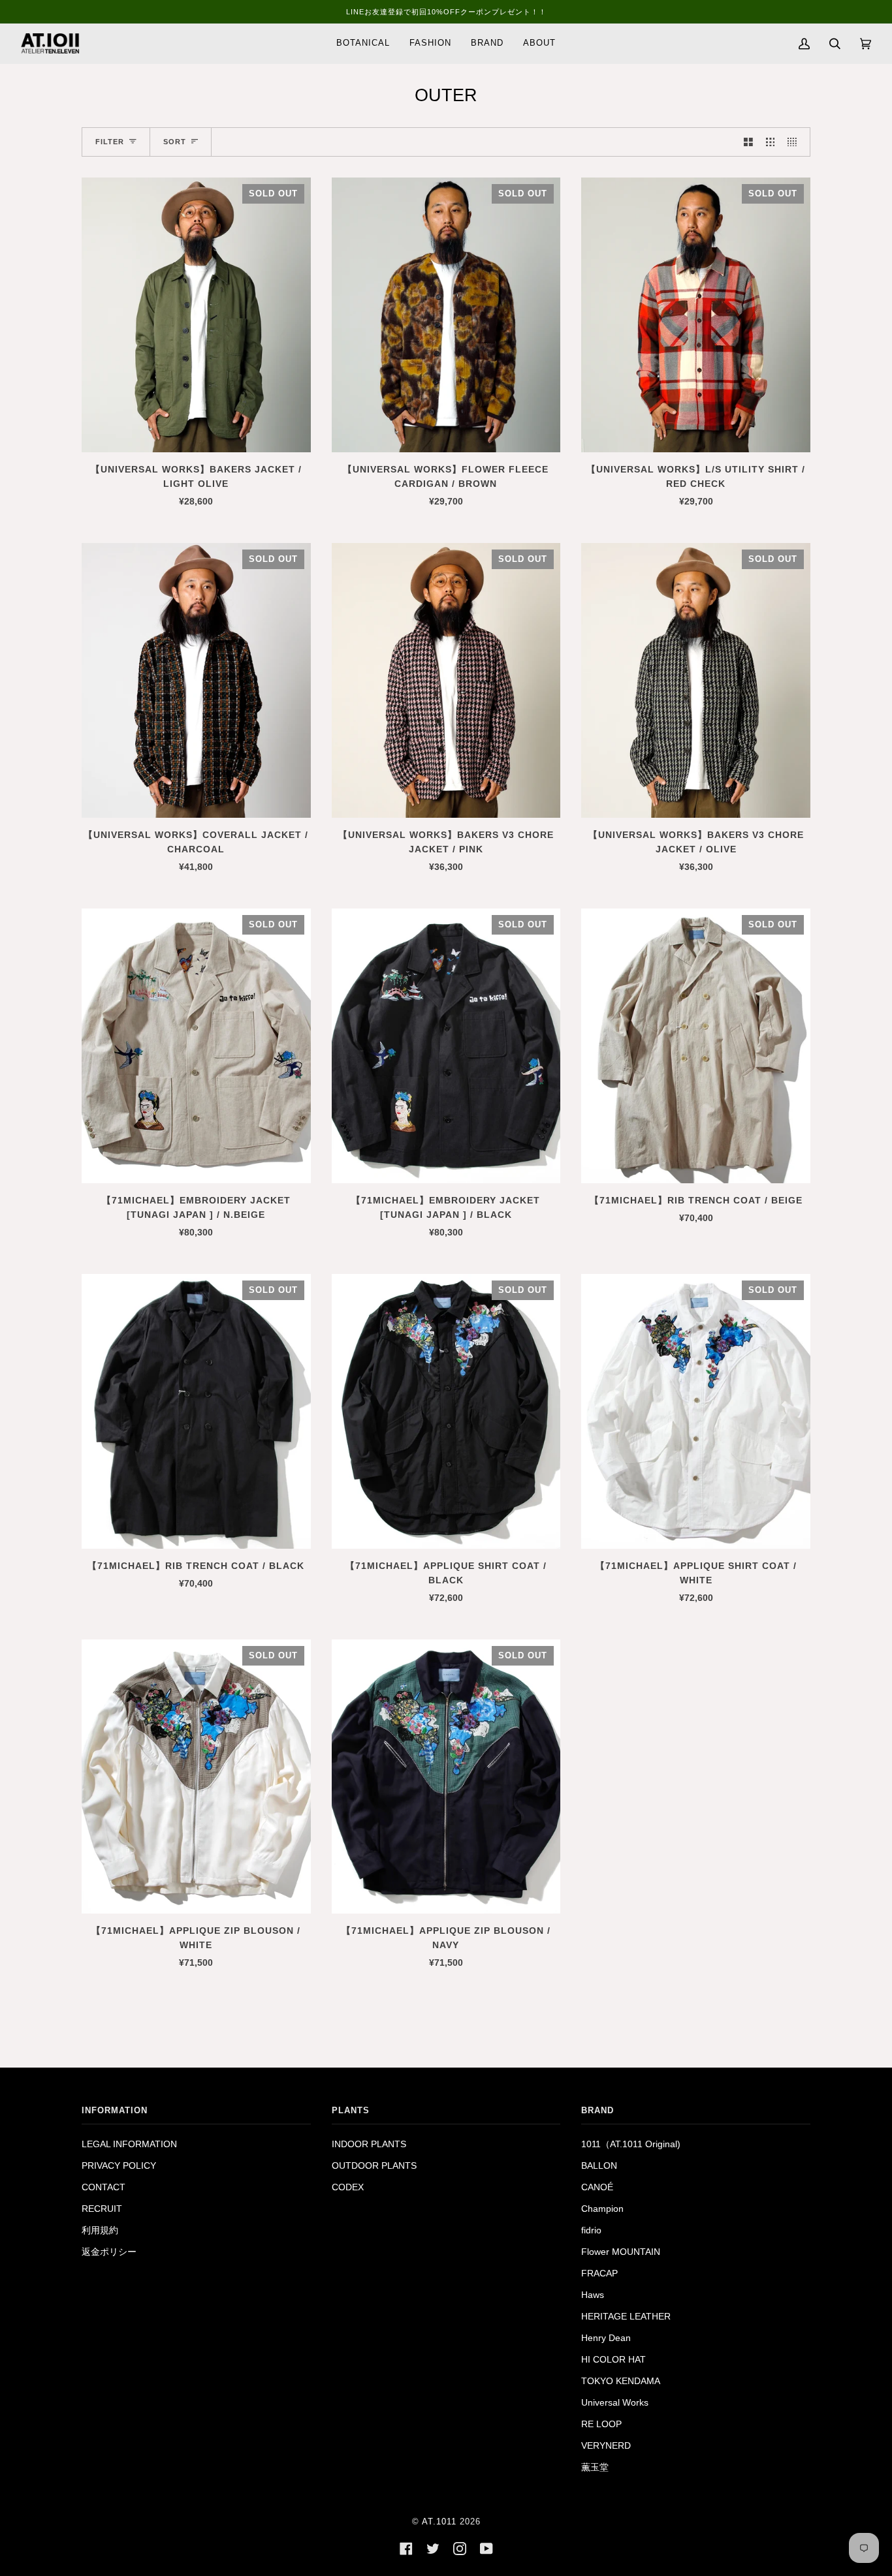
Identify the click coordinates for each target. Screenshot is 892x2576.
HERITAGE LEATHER (626, 2317)
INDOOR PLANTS (369, 2144)
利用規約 (100, 2230)
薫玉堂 (595, 2467)
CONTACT (104, 2187)
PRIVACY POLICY (119, 2166)
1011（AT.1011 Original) (631, 2144)
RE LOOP (601, 2424)
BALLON (599, 2166)
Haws (593, 2295)
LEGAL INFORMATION (129, 2144)
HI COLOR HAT (613, 2360)
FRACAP (599, 2273)
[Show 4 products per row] (795, 142)
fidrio (591, 2230)
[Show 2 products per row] (748, 142)
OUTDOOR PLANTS (374, 2166)
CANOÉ (597, 2187)
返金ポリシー (109, 2252)
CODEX (348, 2187)
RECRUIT (102, 2209)
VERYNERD (606, 2446)
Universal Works (615, 2403)
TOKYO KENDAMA (621, 2381)
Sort (175, 142)
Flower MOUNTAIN (621, 2252)
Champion (602, 2209)
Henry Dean (606, 2338)
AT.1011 (439, 2522)
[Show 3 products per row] (771, 142)
